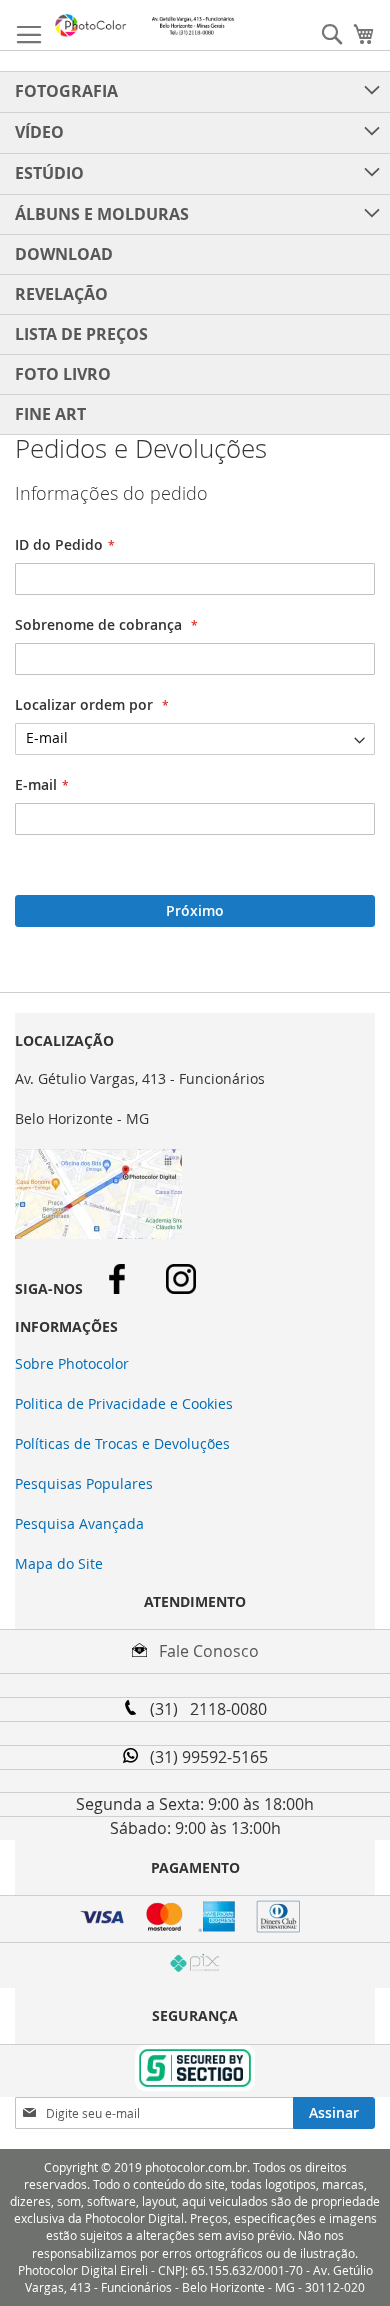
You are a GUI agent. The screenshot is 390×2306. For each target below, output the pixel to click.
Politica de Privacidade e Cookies (124, 1403)
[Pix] (195, 1965)
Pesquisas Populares (84, 1483)
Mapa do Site (59, 1563)
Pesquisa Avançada (79, 1523)
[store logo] (145, 25)
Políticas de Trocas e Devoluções (122, 1443)
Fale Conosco (203, 1651)
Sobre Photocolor (72, 1363)
